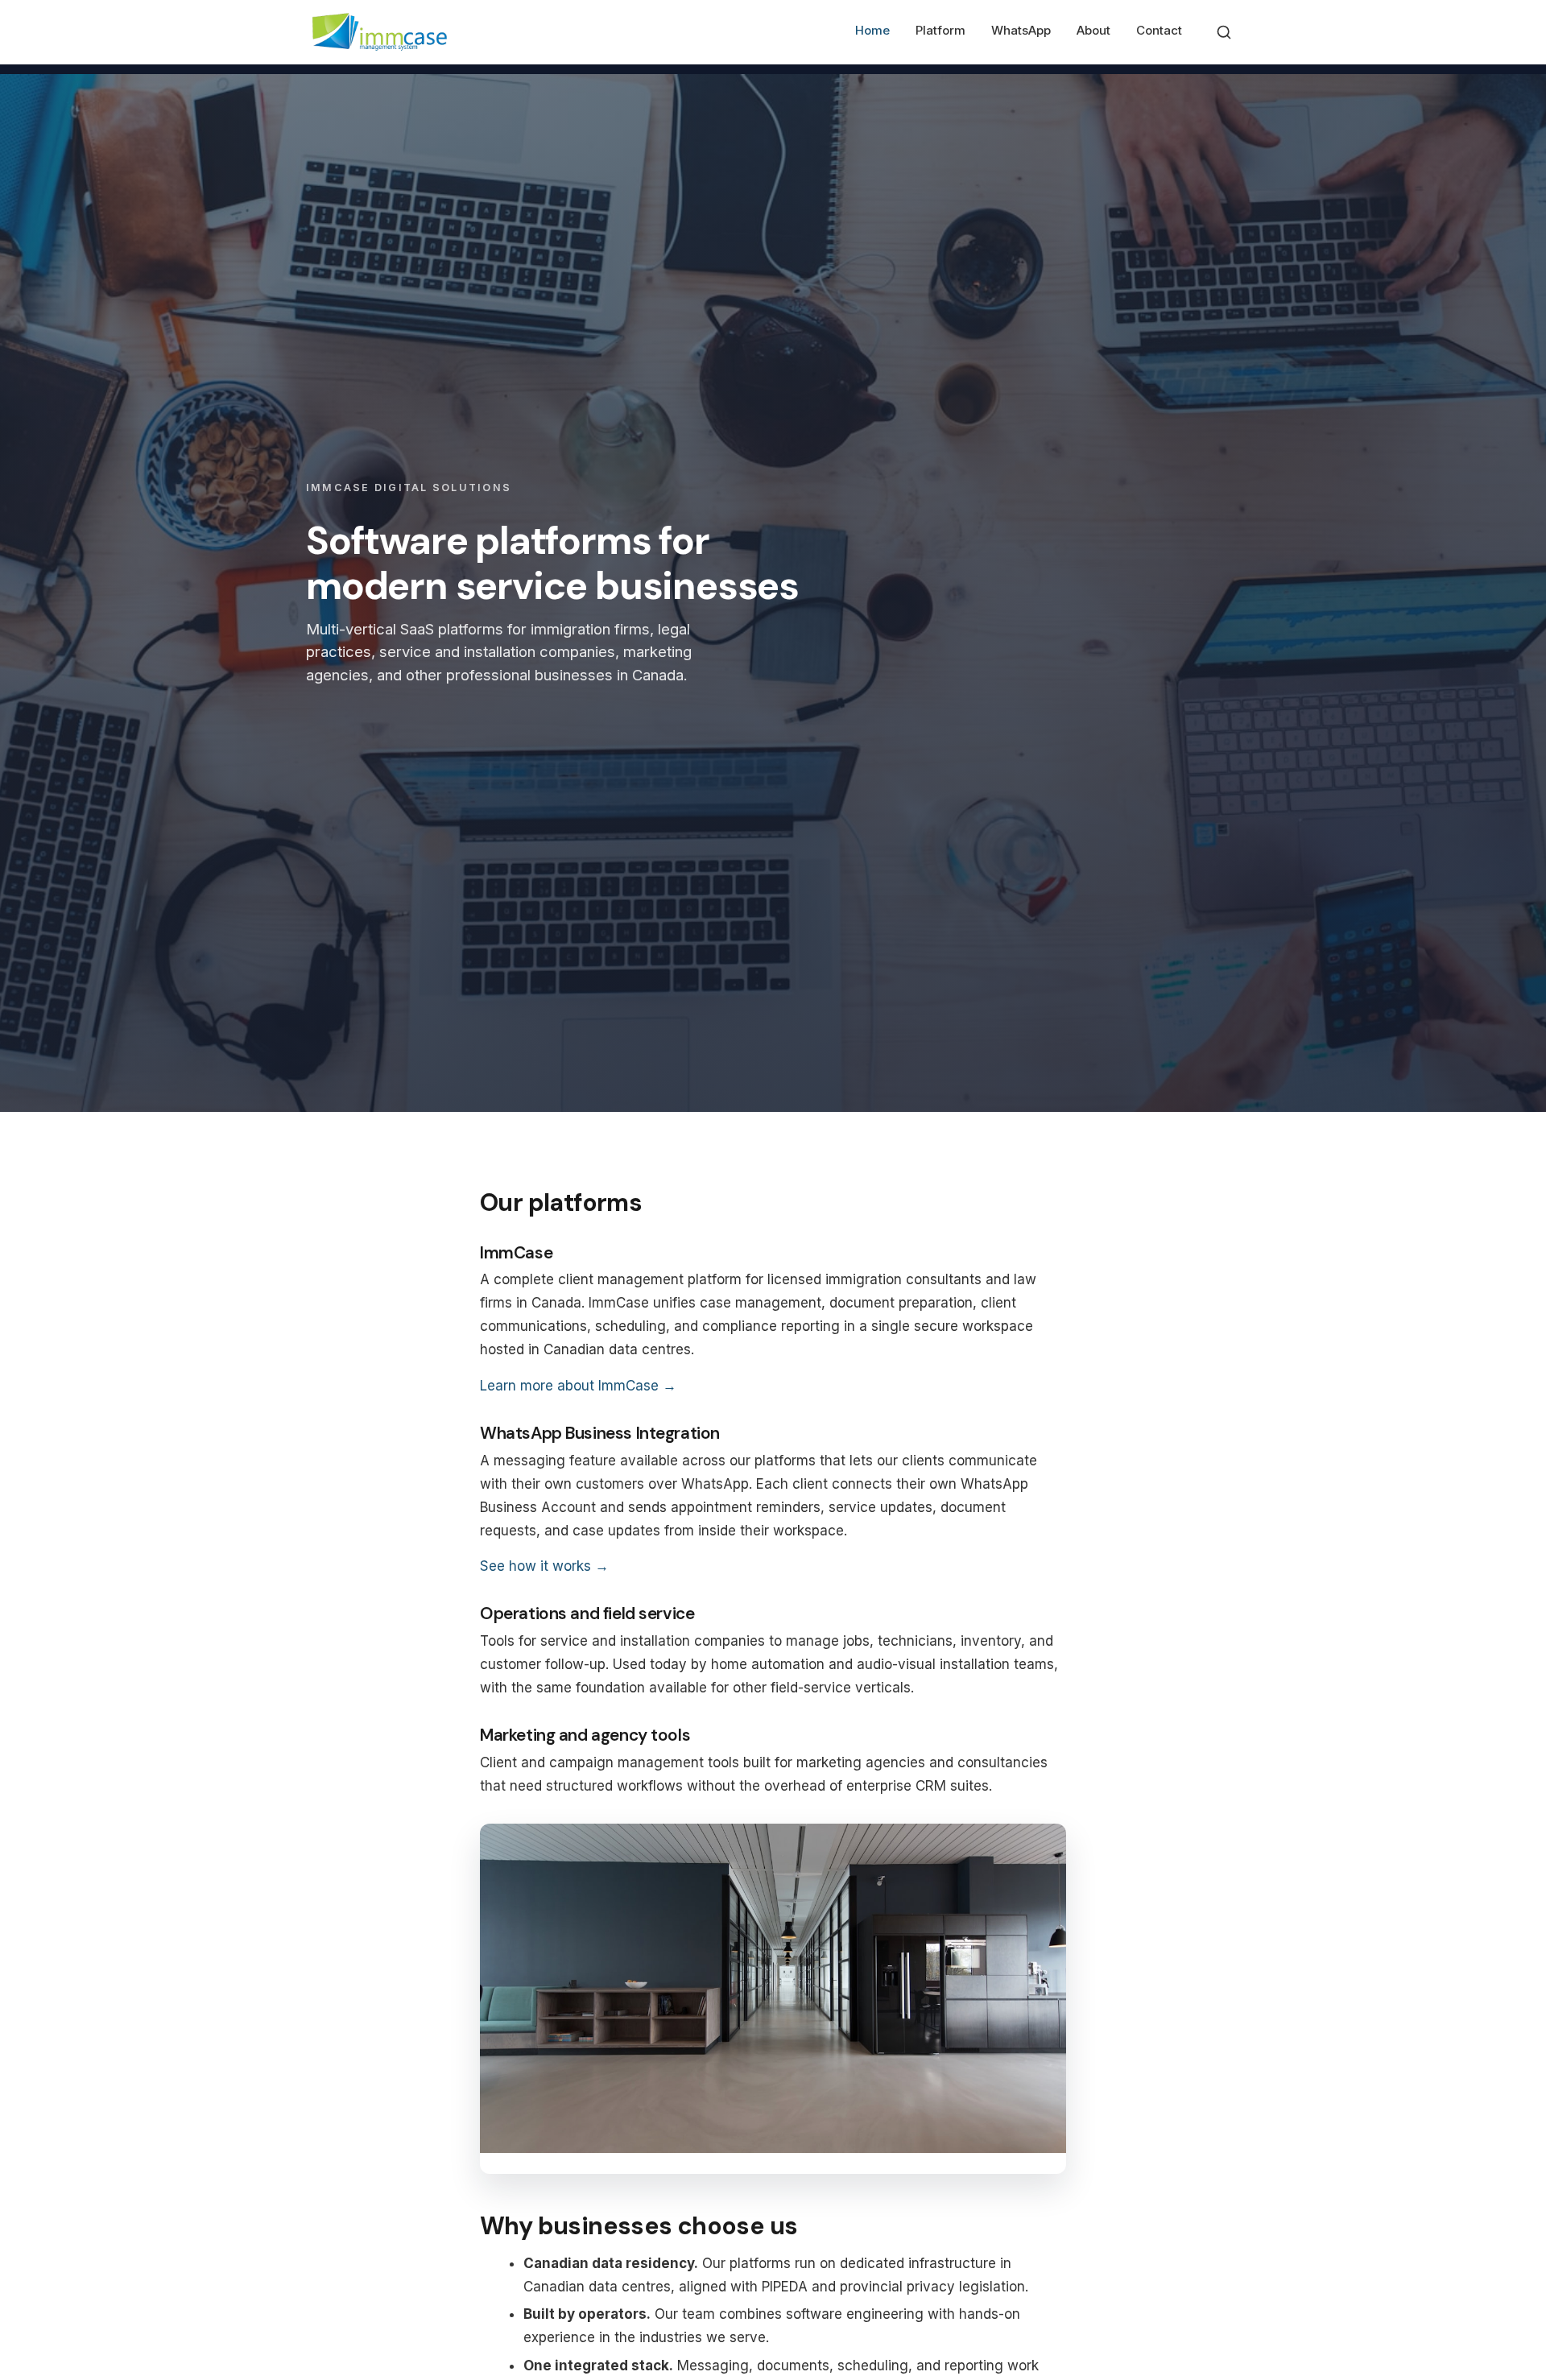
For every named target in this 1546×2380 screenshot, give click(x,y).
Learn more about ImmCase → (578, 1386)
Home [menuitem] (872, 30)
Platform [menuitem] (940, 30)
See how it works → (544, 1566)
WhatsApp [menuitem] (1021, 30)
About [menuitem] (1093, 30)
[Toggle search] (1224, 32)
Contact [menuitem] (1159, 30)
